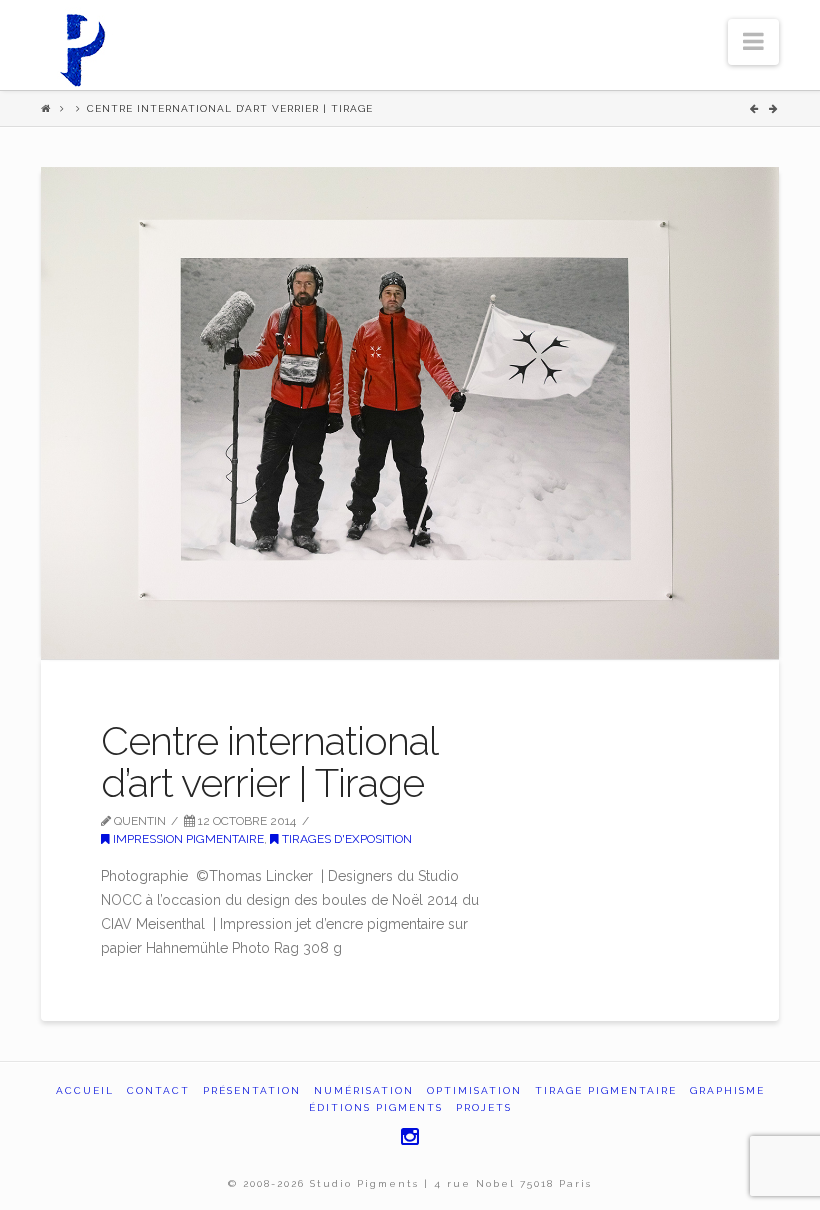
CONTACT (158, 1090)
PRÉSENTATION (252, 1090)
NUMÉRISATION (364, 1090)
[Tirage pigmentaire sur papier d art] (81, 47)
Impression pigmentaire (187, 839)
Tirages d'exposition (345, 839)
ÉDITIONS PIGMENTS (376, 1107)
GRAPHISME (727, 1090)
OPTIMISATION (474, 1090)
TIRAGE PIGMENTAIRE (606, 1090)
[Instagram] (410, 1136)
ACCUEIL (85, 1090)
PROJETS (484, 1107)
